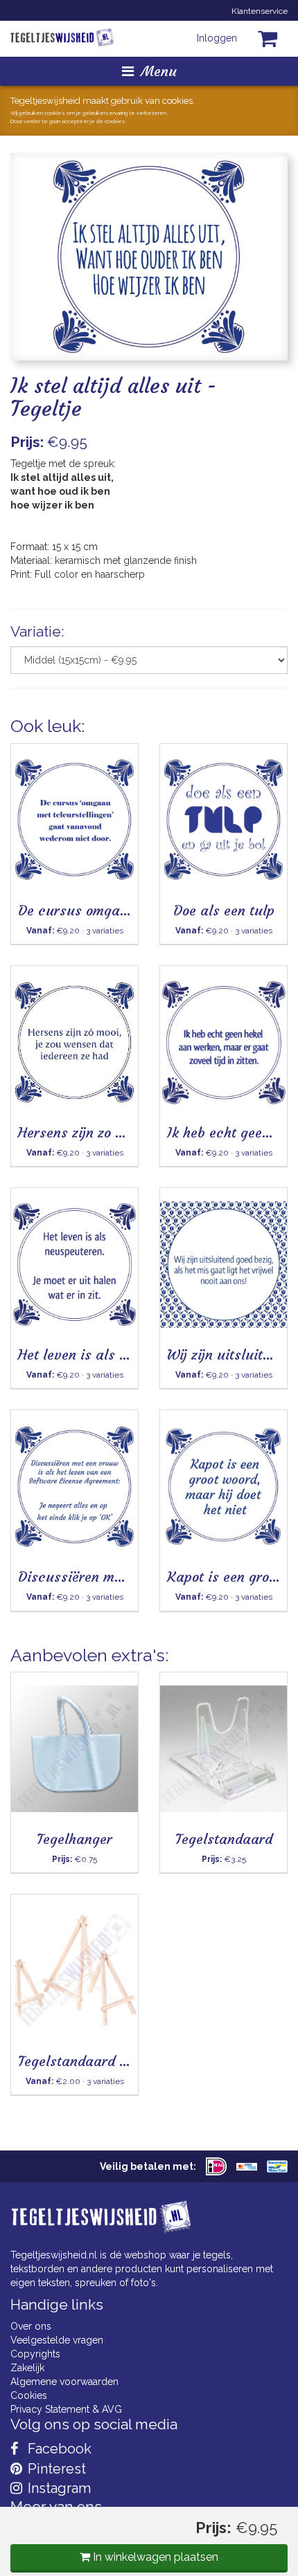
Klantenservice (260, 11)
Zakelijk (27, 2368)
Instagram (58, 2488)
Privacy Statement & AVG (66, 2409)
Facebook (58, 2449)
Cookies (29, 2395)
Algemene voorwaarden (64, 2382)
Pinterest (55, 2469)
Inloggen (217, 38)
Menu (159, 71)
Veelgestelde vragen (57, 2340)
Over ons (31, 2326)
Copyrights (35, 2354)
